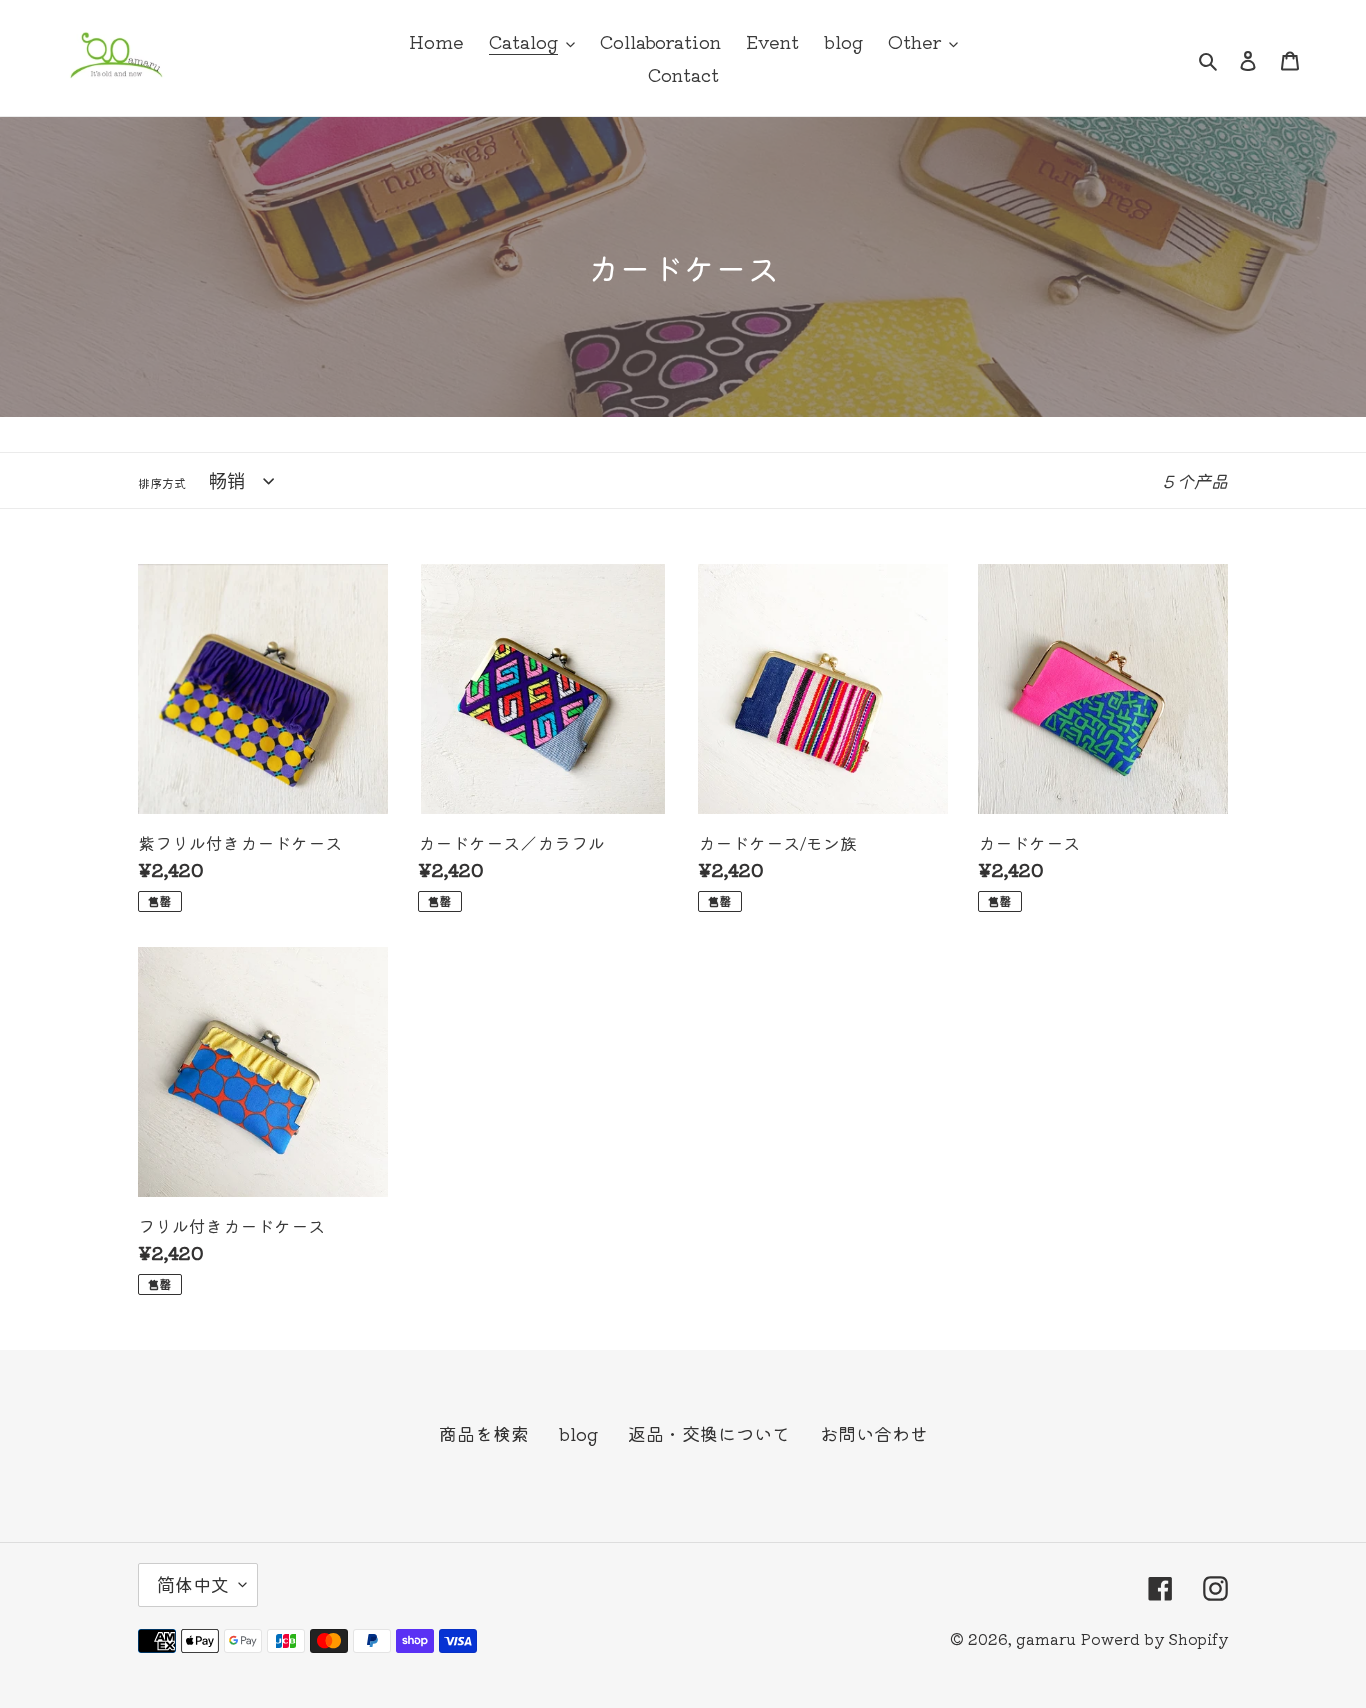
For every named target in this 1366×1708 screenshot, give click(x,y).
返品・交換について (709, 1433)
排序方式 (162, 482)
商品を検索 (484, 1433)
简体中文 (193, 1584)
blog (578, 1433)
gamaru (1046, 1638)
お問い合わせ (874, 1433)
